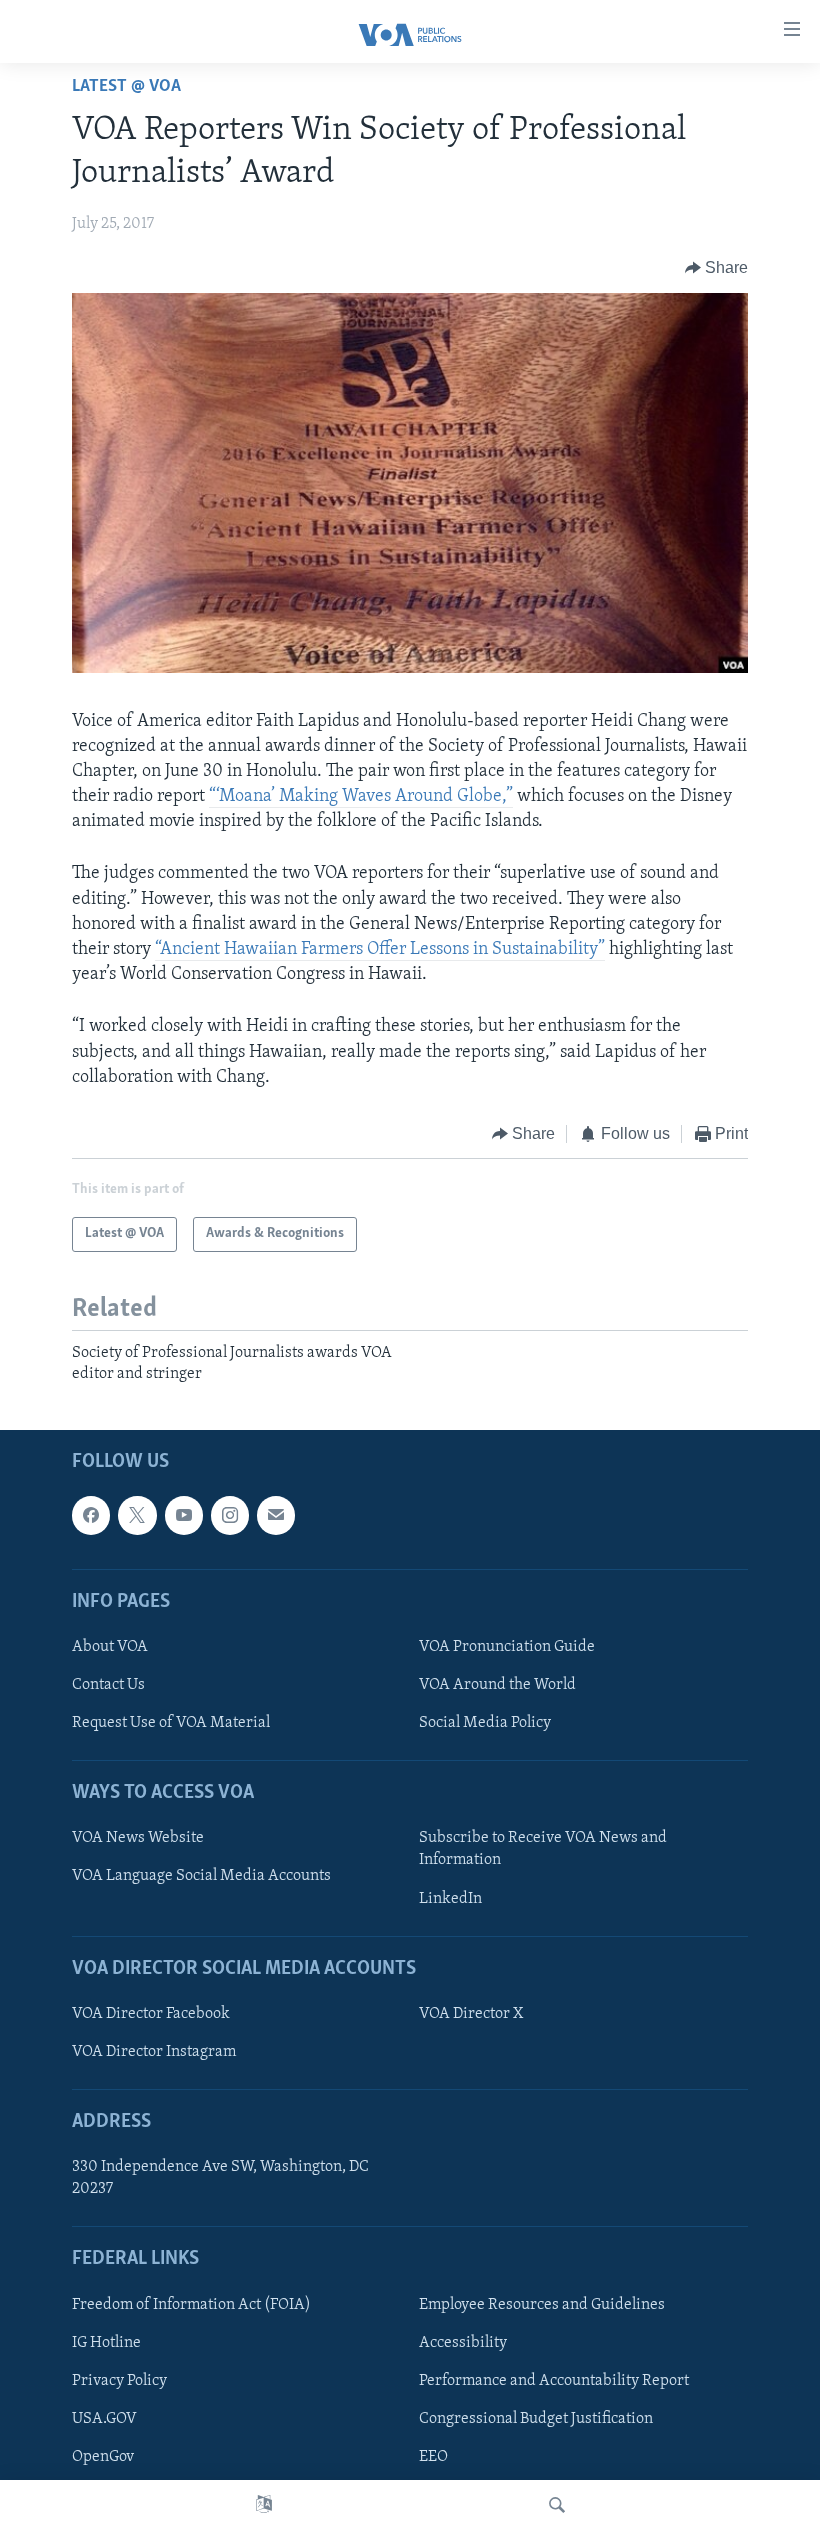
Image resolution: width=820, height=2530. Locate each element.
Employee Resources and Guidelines (542, 2305)
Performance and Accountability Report (554, 2381)
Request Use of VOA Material (171, 1723)
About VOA (110, 1647)
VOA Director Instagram (154, 2052)
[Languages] (264, 2505)
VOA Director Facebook (151, 2014)
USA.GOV (104, 2419)
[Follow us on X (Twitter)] (137, 1516)
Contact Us (108, 1685)
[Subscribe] (276, 1516)
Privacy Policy (119, 2381)
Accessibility (463, 2343)
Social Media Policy (485, 1723)
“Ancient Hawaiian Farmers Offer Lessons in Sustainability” (380, 950)
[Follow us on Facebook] (91, 1516)
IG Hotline (106, 2343)
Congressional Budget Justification (536, 2419)
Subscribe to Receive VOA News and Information (543, 1850)
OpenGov (103, 2457)
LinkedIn (450, 1899)
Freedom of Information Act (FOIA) (191, 2305)
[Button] (717, 268)
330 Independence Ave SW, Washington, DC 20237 (220, 2179)
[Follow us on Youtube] (184, 1516)
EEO (433, 2457)
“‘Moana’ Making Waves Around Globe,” (361, 797)
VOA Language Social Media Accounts (201, 1877)
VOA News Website (138, 1839)
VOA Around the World (497, 1685)
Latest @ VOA (126, 87)
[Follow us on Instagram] (230, 1516)
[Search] (557, 2505)
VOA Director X (471, 2014)
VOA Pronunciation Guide (507, 1647)
